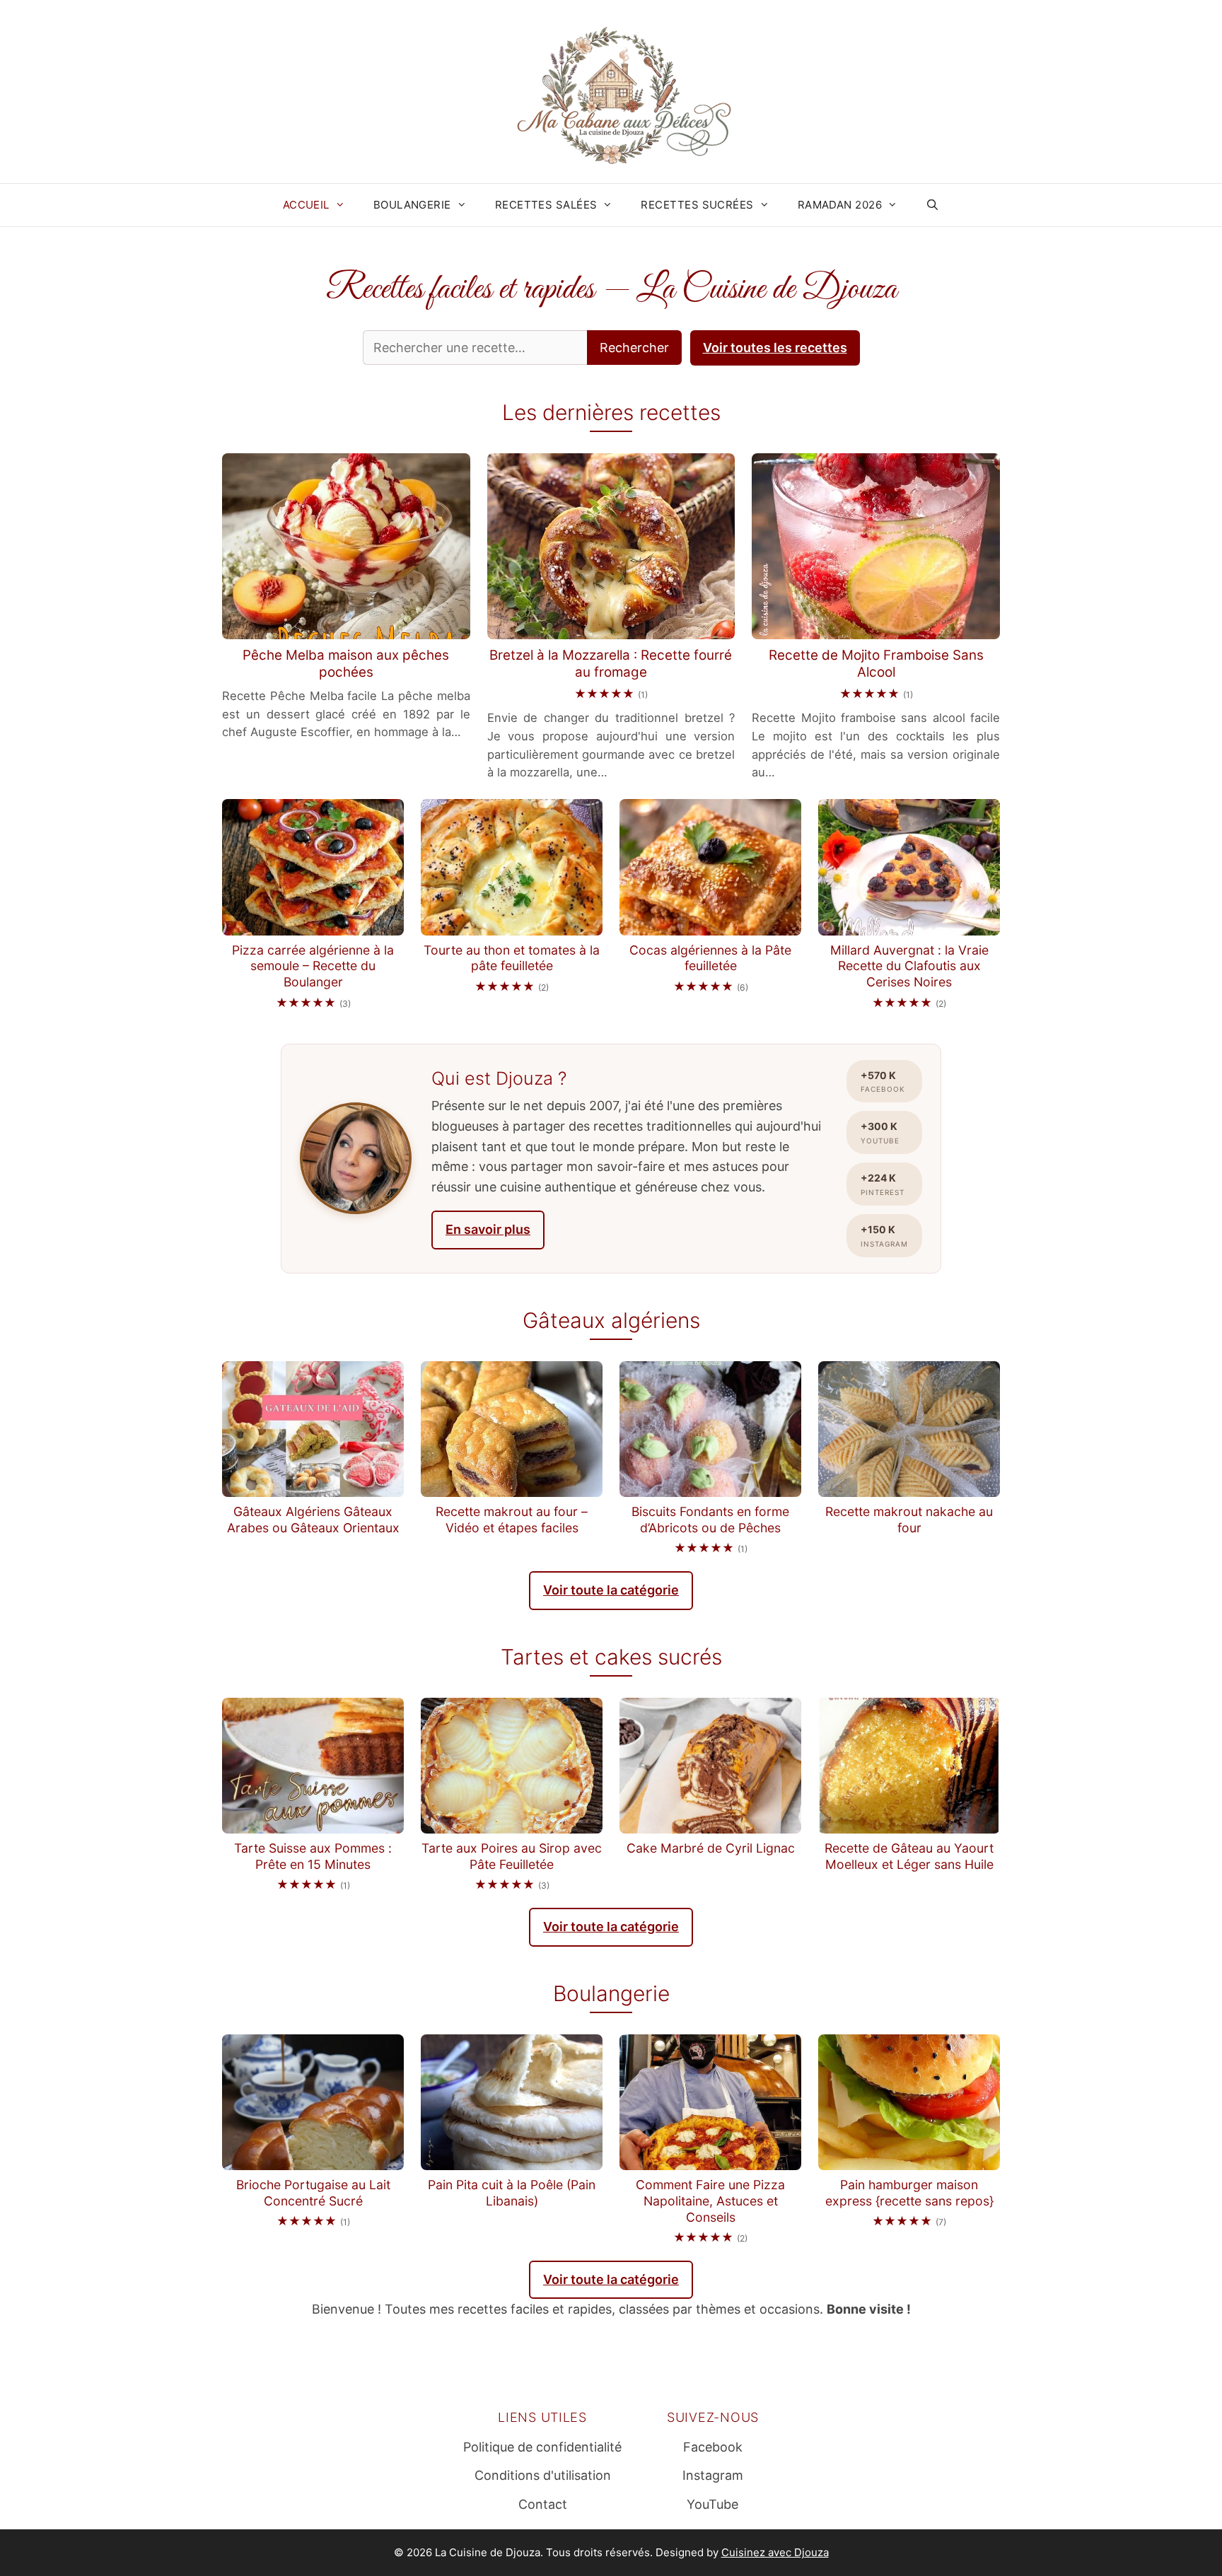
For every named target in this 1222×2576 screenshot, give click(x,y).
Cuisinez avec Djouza (775, 2552)
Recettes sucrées (697, 205)
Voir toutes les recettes (775, 348)
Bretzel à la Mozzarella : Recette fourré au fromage (611, 664)
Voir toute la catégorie (611, 1590)
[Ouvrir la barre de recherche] (932, 205)
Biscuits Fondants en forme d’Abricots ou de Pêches (710, 1520)
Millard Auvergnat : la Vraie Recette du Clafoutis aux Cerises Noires (909, 966)
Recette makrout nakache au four (909, 1520)
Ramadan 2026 (840, 205)
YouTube (712, 2504)
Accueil (306, 205)
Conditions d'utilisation (543, 2475)
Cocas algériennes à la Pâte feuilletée (710, 958)
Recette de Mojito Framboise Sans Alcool (876, 664)
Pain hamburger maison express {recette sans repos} (909, 2193)
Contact (543, 2504)
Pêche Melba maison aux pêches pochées (346, 664)
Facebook (713, 2447)
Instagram (713, 2475)
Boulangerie (412, 205)
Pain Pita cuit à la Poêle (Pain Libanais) (512, 2193)
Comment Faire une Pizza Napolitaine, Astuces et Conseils (710, 2201)
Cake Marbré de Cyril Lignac (711, 1848)
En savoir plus (488, 1229)
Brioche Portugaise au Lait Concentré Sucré (313, 2193)
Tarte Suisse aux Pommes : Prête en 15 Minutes (313, 1856)
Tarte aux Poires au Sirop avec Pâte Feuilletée (512, 1856)
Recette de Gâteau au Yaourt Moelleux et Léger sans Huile (909, 1856)
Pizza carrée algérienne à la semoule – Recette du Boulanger (313, 966)
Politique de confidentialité (542, 2447)
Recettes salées (546, 205)
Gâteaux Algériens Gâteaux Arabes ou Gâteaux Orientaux (313, 1520)
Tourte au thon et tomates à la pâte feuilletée (512, 958)
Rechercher (634, 348)
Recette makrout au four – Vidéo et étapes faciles (512, 1520)
